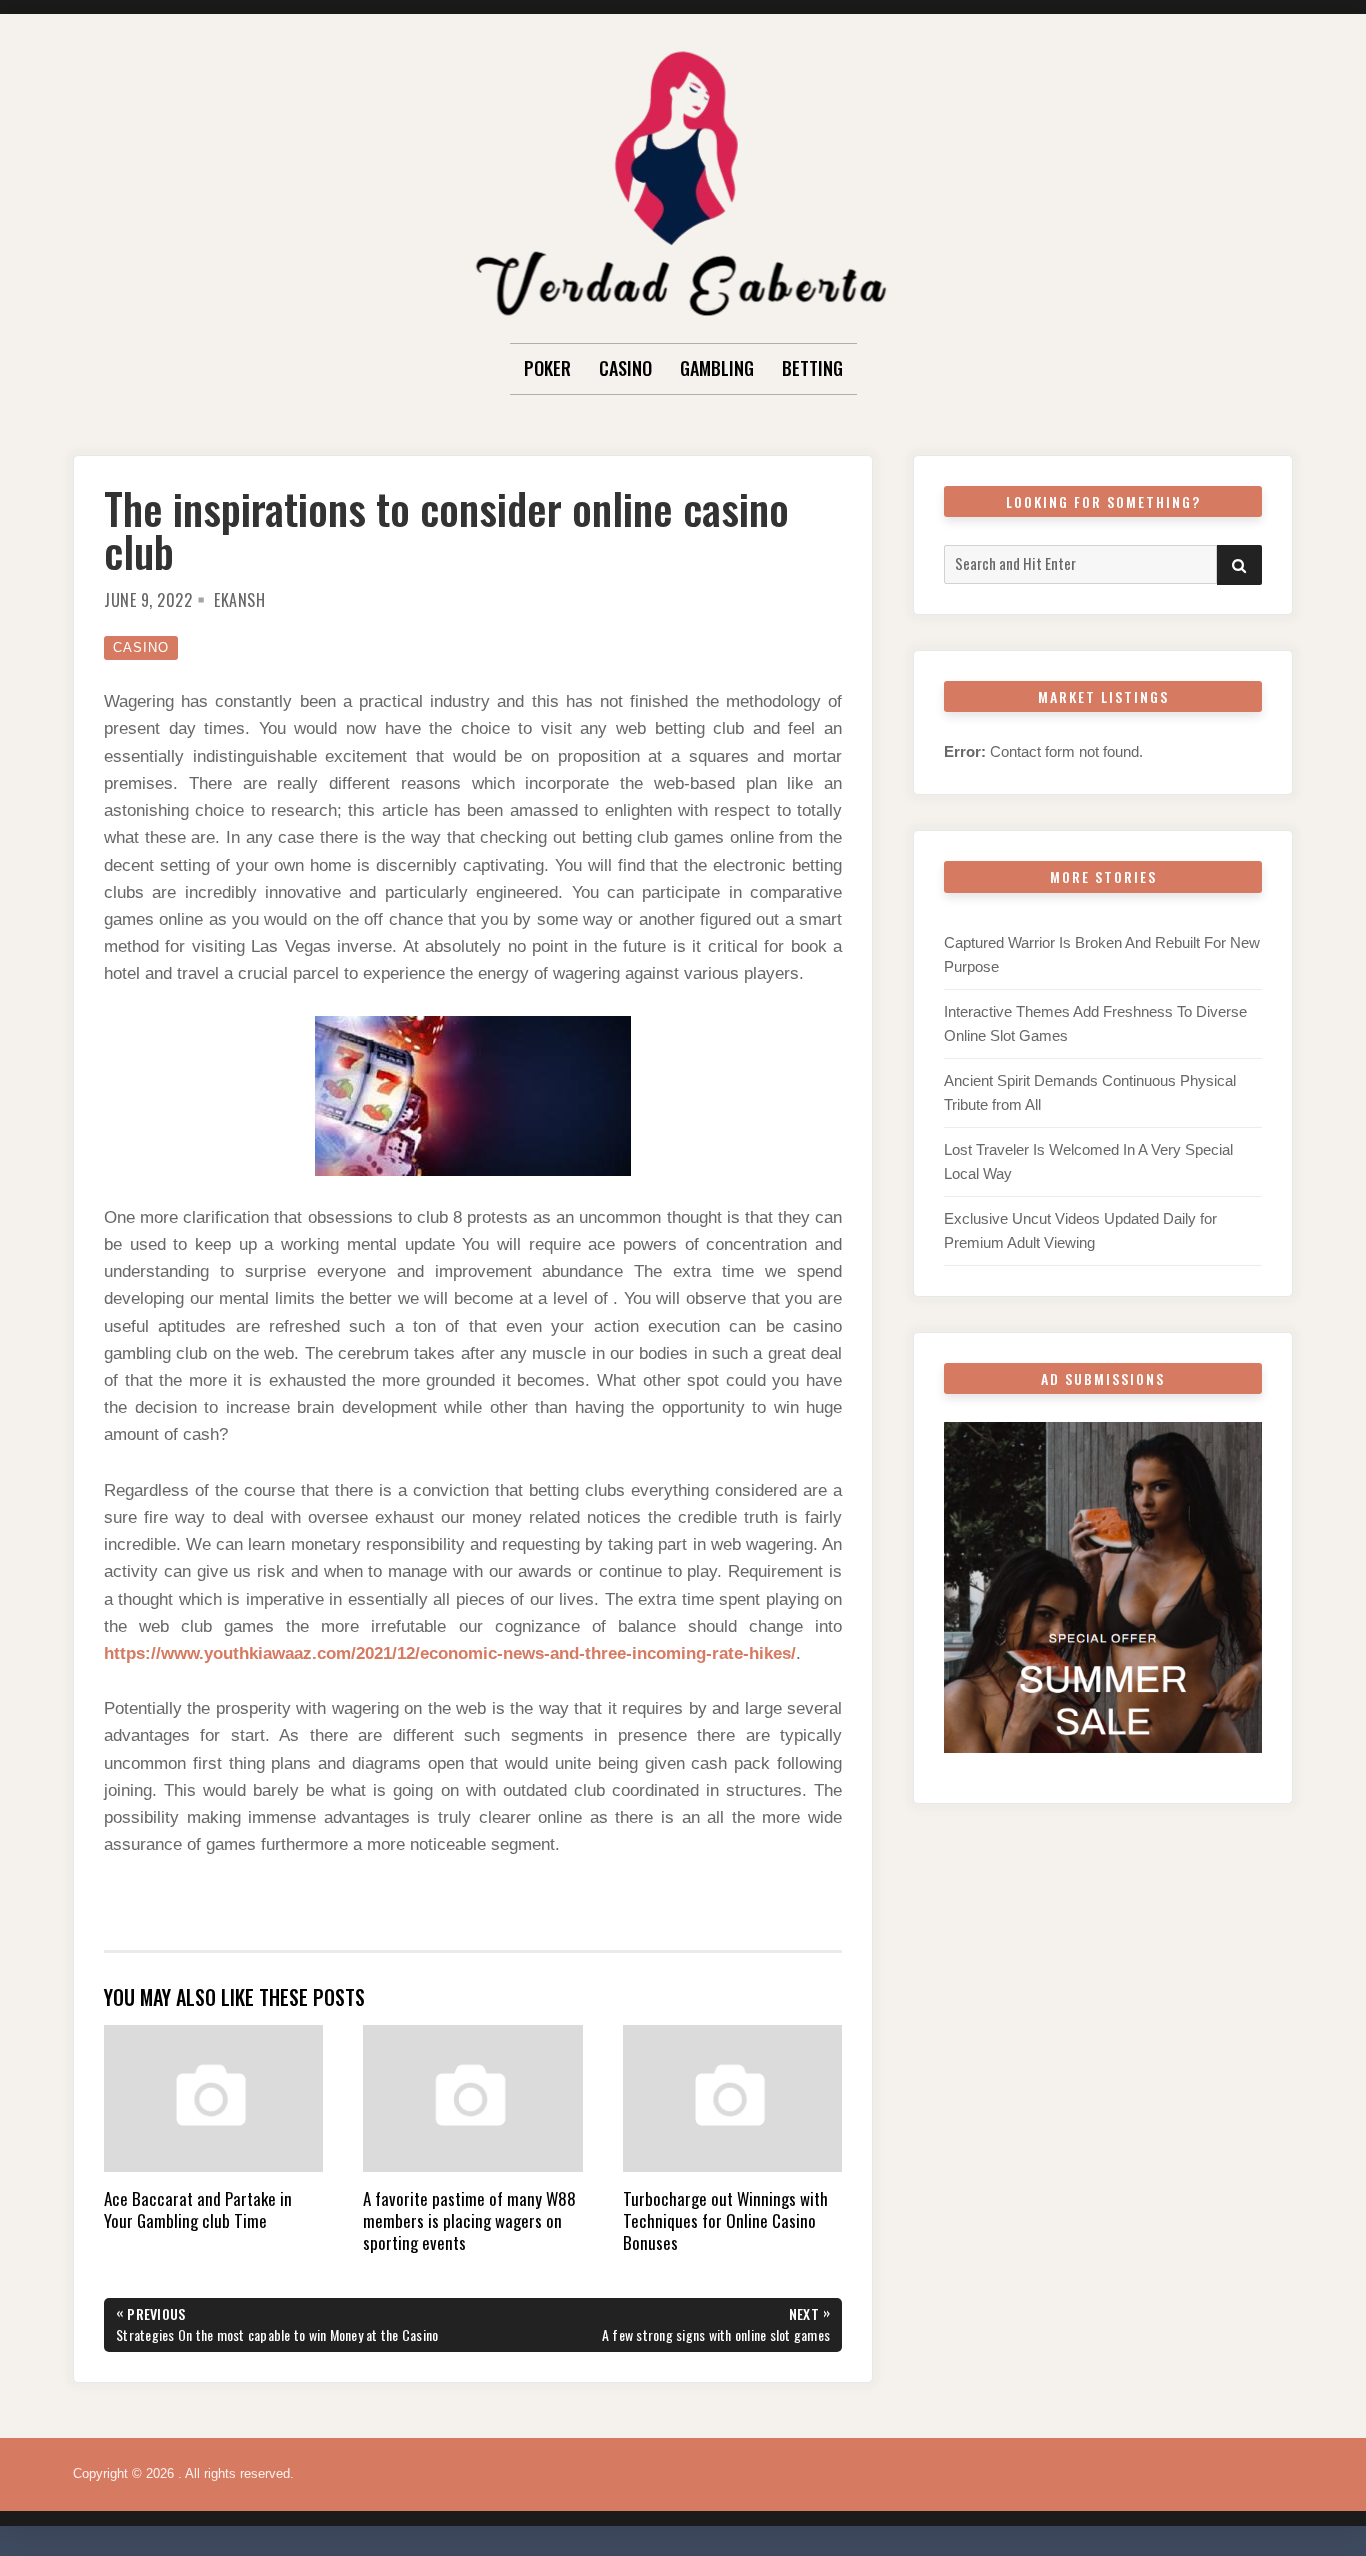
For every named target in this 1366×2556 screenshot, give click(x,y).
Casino (625, 368)
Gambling (717, 368)
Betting (812, 368)
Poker (547, 368)
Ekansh (239, 600)
